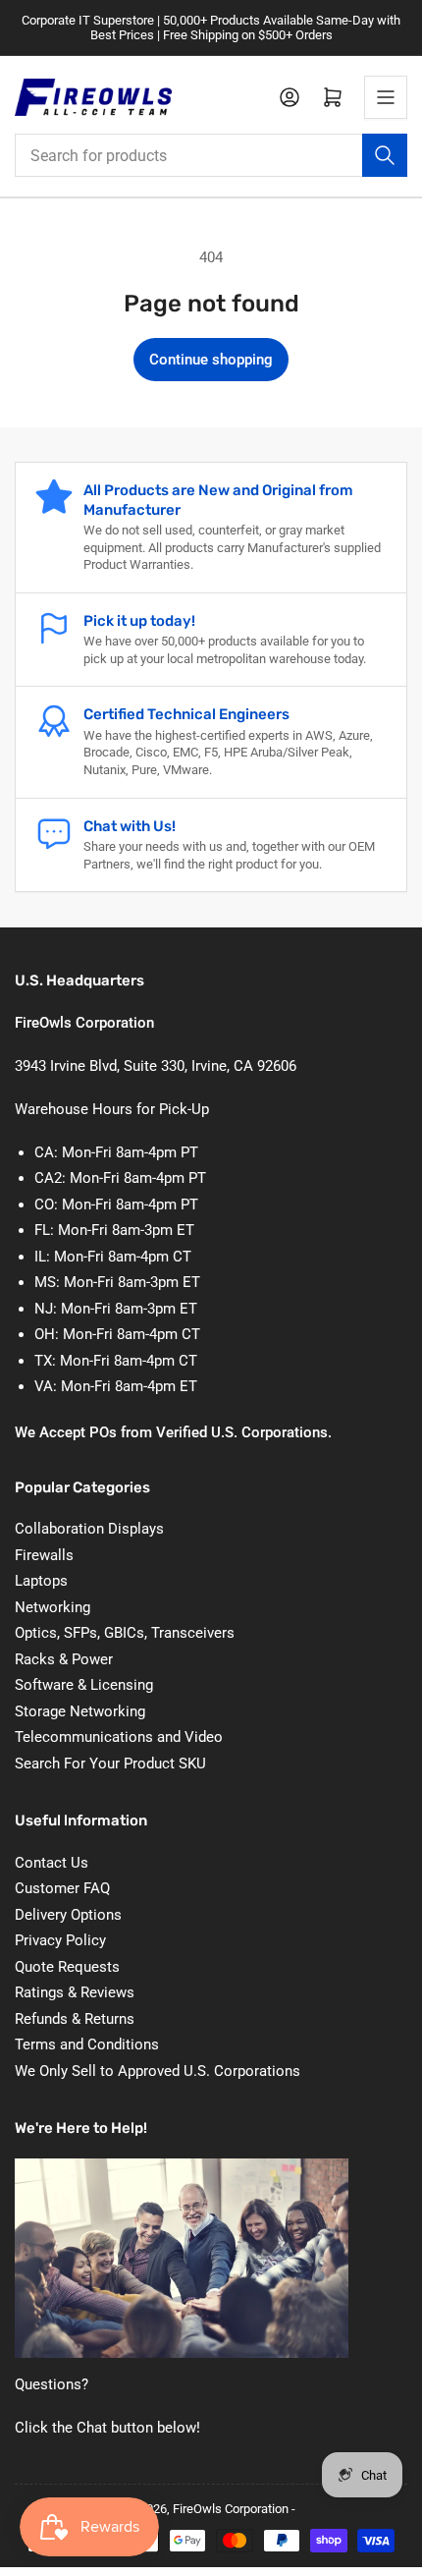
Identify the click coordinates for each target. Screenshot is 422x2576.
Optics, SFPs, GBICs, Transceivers (125, 1633)
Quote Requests (67, 1967)
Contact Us (52, 1863)
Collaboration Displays (89, 1529)
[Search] (385, 155)
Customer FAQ (62, 1888)
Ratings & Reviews (75, 1992)
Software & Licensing (84, 1685)
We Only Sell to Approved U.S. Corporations (158, 2071)
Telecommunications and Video (119, 1737)
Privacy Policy (60, 1940)
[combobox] (211, 155)
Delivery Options (68, 1915)
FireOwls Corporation (231, 2509)
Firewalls (44, 1555)
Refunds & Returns (75, 2019)
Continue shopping (211, 360)
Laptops (41, 1581)
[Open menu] (386, 97)
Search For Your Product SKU (110, 1764)
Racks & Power (64, 1659)
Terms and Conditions (87, 2044)
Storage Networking (80, 1711)
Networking (53, 1607)
